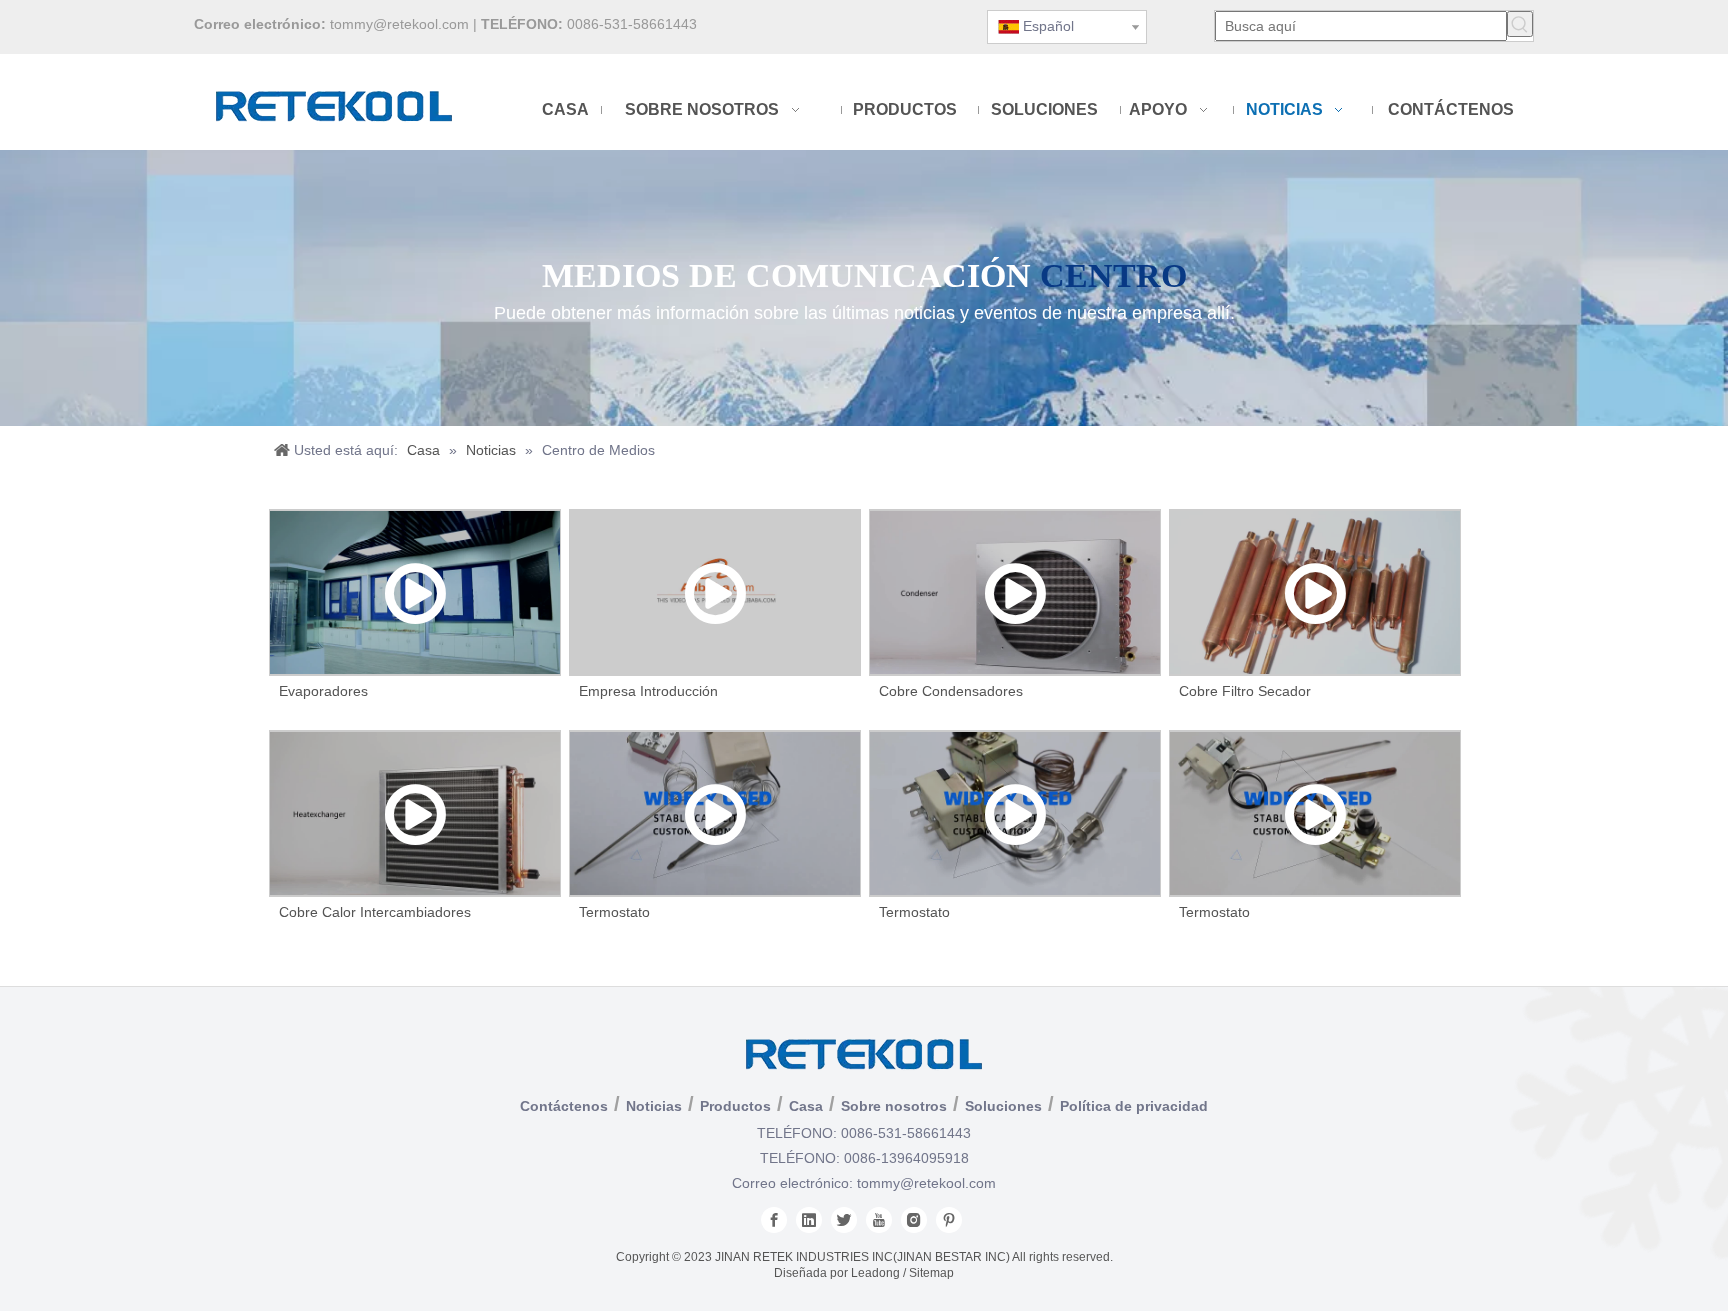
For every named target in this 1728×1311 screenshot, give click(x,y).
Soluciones (1003, 1106)
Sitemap (931, 1273)
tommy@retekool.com (399, 24)
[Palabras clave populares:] (1520, 24)
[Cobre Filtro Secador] (1315, 592)
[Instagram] (914, 1220)
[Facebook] (774, 1220)
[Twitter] (844, 1220)
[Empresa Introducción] (715, 592)
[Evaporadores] (415, 592)
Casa (806, 1106)
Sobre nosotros (894, 1106)
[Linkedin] (809, 1220)
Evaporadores (323, 691)
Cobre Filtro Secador (1245, 691)
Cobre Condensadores (951, 691)
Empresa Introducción (648, 691)
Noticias (654, 1106)
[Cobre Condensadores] (1015, 592)
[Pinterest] (949, 1220)
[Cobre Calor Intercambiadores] (415, 813)
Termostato (614, 912)
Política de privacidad (1134, 1106)
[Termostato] (715, 813)
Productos (735, 1106)
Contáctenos (564, 1106)
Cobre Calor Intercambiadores (375, 912)
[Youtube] (879, 1220)
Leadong (875, 1273)
